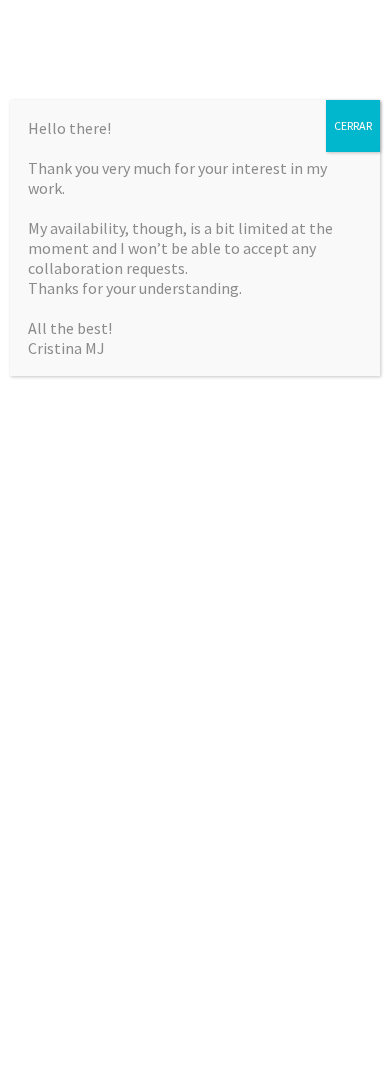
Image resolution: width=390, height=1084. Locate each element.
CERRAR (353, 125)
